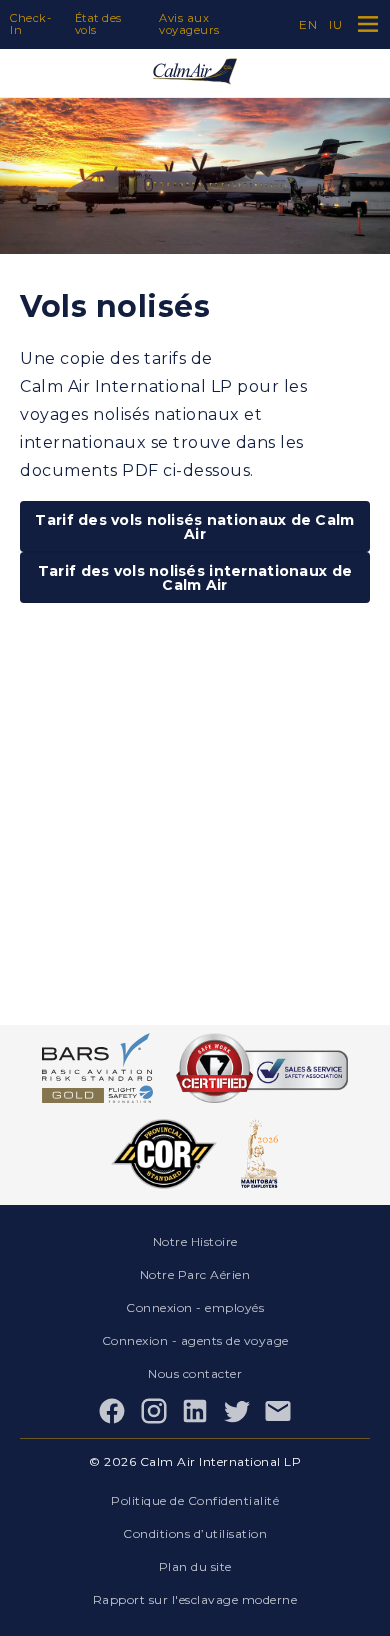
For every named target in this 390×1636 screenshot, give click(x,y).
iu (335, 24)
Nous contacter (195, 1373)
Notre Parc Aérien (195, 1274)
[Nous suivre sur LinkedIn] (195, 1411)
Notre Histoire (195, 1241)
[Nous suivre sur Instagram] (154, 1411)
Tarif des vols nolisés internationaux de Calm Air (195, 578)
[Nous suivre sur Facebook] (112, 1411)
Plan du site (195, 1566)
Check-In (30, 24)
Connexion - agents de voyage (195, 1340)
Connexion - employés (195, 1307)
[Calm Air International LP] (195, 73)
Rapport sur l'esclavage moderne (195, 1599)
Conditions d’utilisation (195, 1533)
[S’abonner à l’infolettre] (278, 1411)
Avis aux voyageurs (189, 24)
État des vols (98, 24)
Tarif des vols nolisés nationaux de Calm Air (194, 527)
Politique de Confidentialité (195, 1500)
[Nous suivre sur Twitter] (237, 1411)
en (308, 24)
